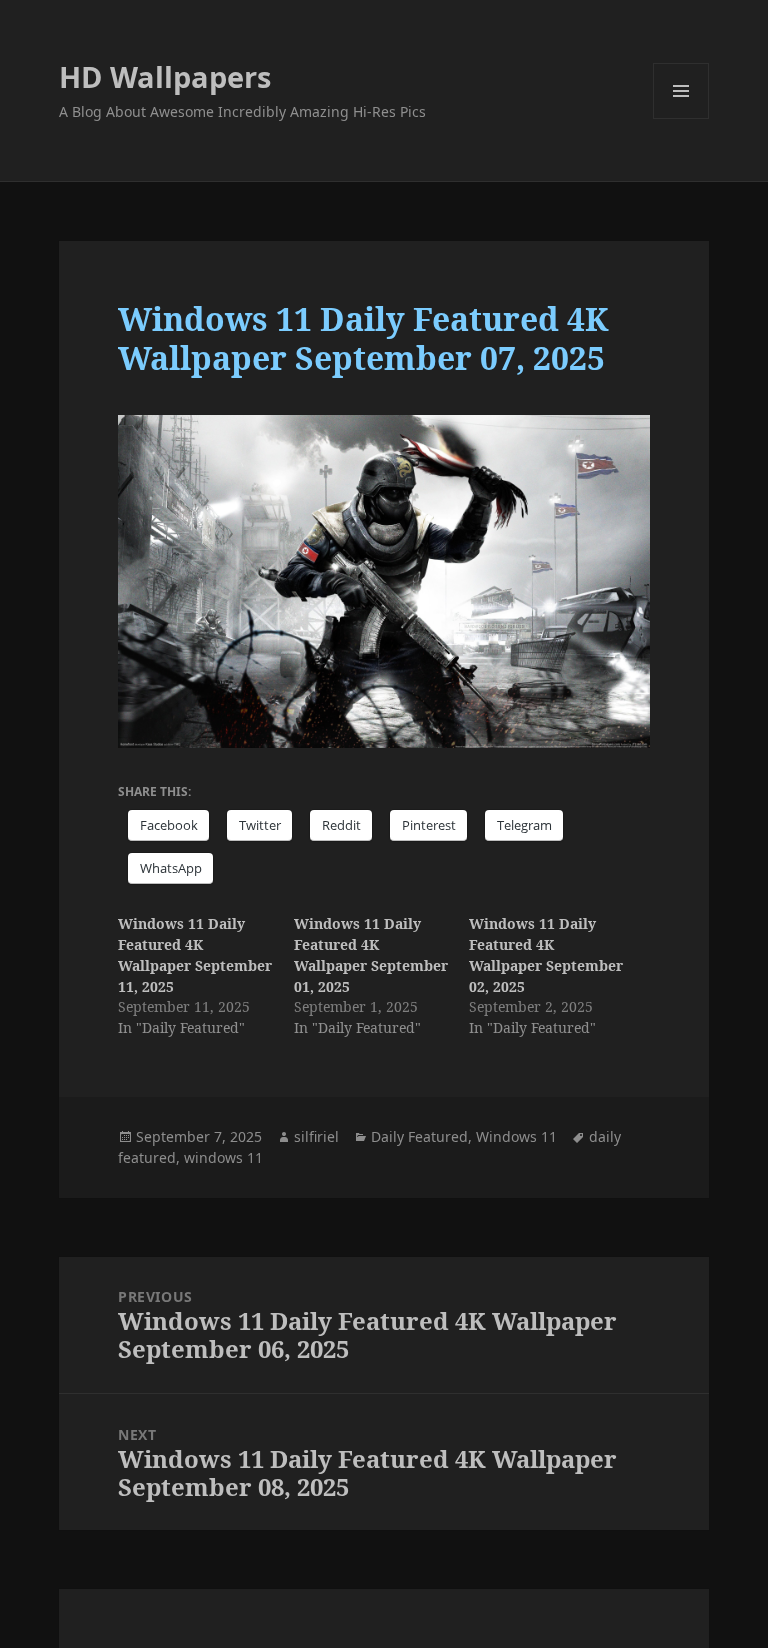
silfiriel (316, 1136)
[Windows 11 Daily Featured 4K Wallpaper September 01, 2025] (381, 975)
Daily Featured (419, 1136)
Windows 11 (516, 1136)
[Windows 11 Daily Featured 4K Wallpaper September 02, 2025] (556, 975)
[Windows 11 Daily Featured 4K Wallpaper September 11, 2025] (205, 975)
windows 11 (223, 1157)
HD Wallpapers (165, 76)
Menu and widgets (681, 118)
